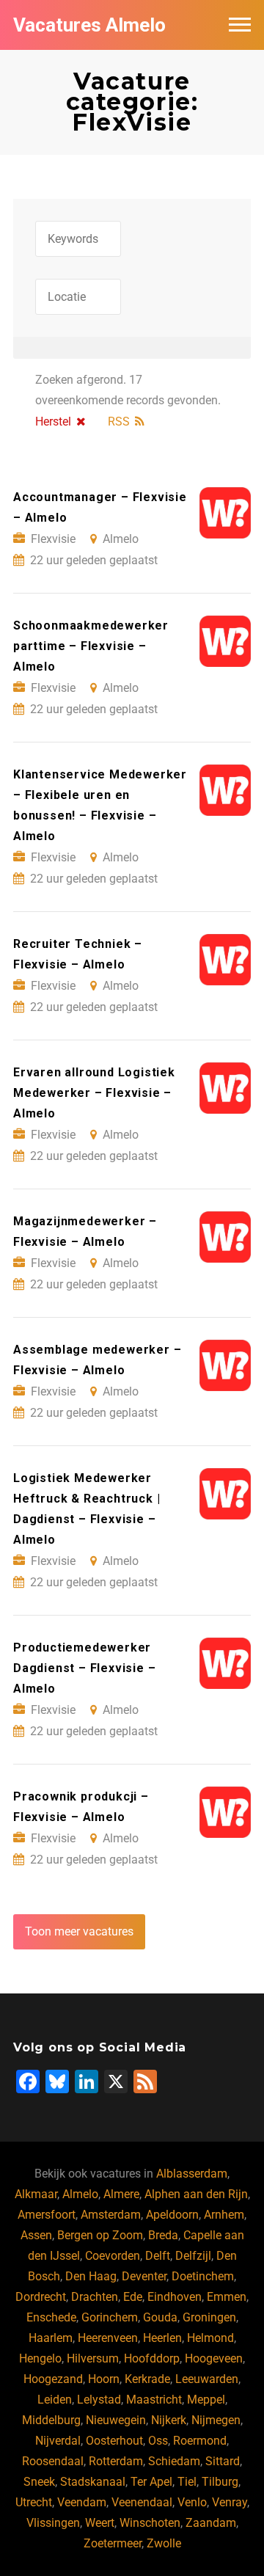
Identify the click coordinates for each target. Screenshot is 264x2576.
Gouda (160, 2317)
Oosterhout (114, 2441)
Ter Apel (151, 2482)
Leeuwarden (207, 2379)
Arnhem (224, 2215)
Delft (158, 2256)
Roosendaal (53, 2461)
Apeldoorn (172, 2215)
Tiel (187, 2482)
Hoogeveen (214, 2358)
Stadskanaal (93, 2482)
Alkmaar (36, 2194)
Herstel (53, 422)
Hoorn (104, 2379)
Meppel (206, 2400)
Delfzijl (193, 2256)
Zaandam (211, 2523)
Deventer (144, 2276)
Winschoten (150, 2523)
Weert (100, 2523)
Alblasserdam (192, 2174)
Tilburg (220, 2482)
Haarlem (51, 2338)
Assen (36, 2235)
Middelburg (51, 2420)
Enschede (51, 2317)
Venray (230, 2502)
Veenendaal (142, 2502)
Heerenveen (108, 2338)
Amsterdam (111, 2215)
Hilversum (93, 2358)
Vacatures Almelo (89, 25)
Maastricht (154, 2400)
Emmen (227, 2297)
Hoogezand (53, 2379)
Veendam (82, 2502)
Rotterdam (116, 2461)
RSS (119, 422)
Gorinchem (110, 2317)
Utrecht (34, 2502)
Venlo (192, 2502)
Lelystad (99, 2400)
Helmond (210, 2338)
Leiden (55, 2400)
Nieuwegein (116, 2420)
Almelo (80, 2194)
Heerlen (162, 2338)
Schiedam (174, 2461)
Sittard (223, 2461)
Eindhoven (175, 2297)
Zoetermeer (113, 2543)
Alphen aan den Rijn (196, 2194)
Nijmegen (216, 2420)
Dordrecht (41, 2297)
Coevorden (113, 2256)
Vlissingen (53, 2523)
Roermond (200, 2441)
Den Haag (91, 2276)
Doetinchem (203, 2276)
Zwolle (164, 2543)
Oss (158, 2441)
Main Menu (240, 25)
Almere (121, 2194)
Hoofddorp (152, 2358)
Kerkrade (147, 2379)
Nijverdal (58, 2441)
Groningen (209, 2317)
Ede (133, 2297)
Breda (163, 2235)
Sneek (39, 2482)
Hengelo (40, 2358)
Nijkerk (169, 2420)
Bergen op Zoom (100, 2235)
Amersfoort (47, 2215)
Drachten (95, 2297)
